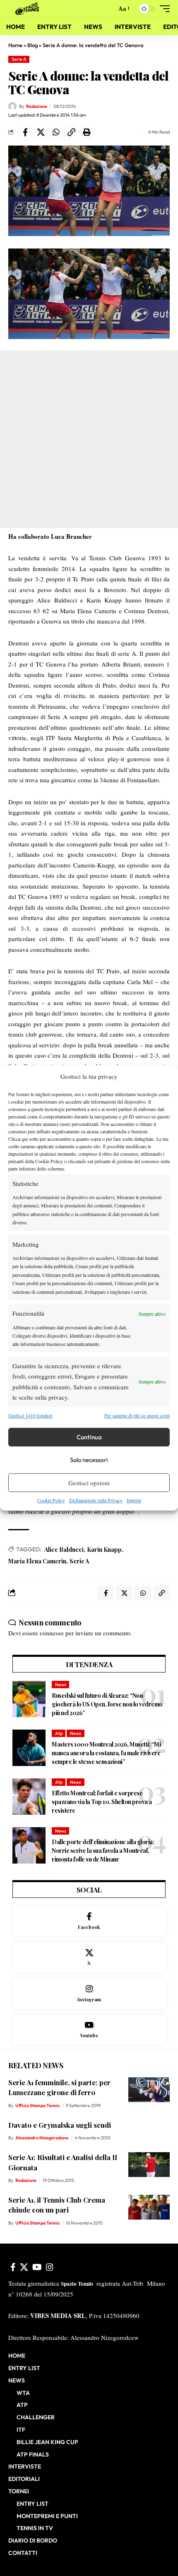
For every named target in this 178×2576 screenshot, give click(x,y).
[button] (108, 9)
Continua (89, 1437)
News (61, 1685)
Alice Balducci (64, 1550)
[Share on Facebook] (25, 132)
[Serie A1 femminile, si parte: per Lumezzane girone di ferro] (149, 2090)
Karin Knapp (104, 1550)
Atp (59, 1733)
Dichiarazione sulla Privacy (96, 1500)
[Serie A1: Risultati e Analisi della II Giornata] (149, 2165)
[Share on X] (41, 132)
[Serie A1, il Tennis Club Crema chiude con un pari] (149, 2207)
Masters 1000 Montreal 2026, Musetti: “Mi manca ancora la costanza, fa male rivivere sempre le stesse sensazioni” (106, 1753)
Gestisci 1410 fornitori (30, 1415)
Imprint (134, 1500)
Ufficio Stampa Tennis (37, 2105)
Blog (32, 45)
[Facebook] (89, 1921)
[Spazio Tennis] (29, 9)
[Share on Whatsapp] (56, 132)
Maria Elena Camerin (37, 1561)
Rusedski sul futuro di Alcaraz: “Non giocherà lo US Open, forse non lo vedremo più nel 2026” (107, 1704)
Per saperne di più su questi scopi (137, 1415)
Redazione (37, 106)
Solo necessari (89, 1460)
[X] (89, 1958)
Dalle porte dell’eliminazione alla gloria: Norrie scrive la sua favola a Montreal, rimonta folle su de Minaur (103, 1851)
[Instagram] (89, 1994)
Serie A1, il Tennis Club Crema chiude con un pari (57, 2205)
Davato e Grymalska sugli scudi (60, 2125)
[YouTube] (37, 2267)
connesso (52, 1633)
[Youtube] (89, 2030)
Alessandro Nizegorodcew (42, 2138)
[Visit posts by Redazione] (12, 106)
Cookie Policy (51, 1500)
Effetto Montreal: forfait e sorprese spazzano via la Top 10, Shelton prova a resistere (102, 1802)
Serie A (19, 59)
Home (15, 45)
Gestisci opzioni (89, 1483)
